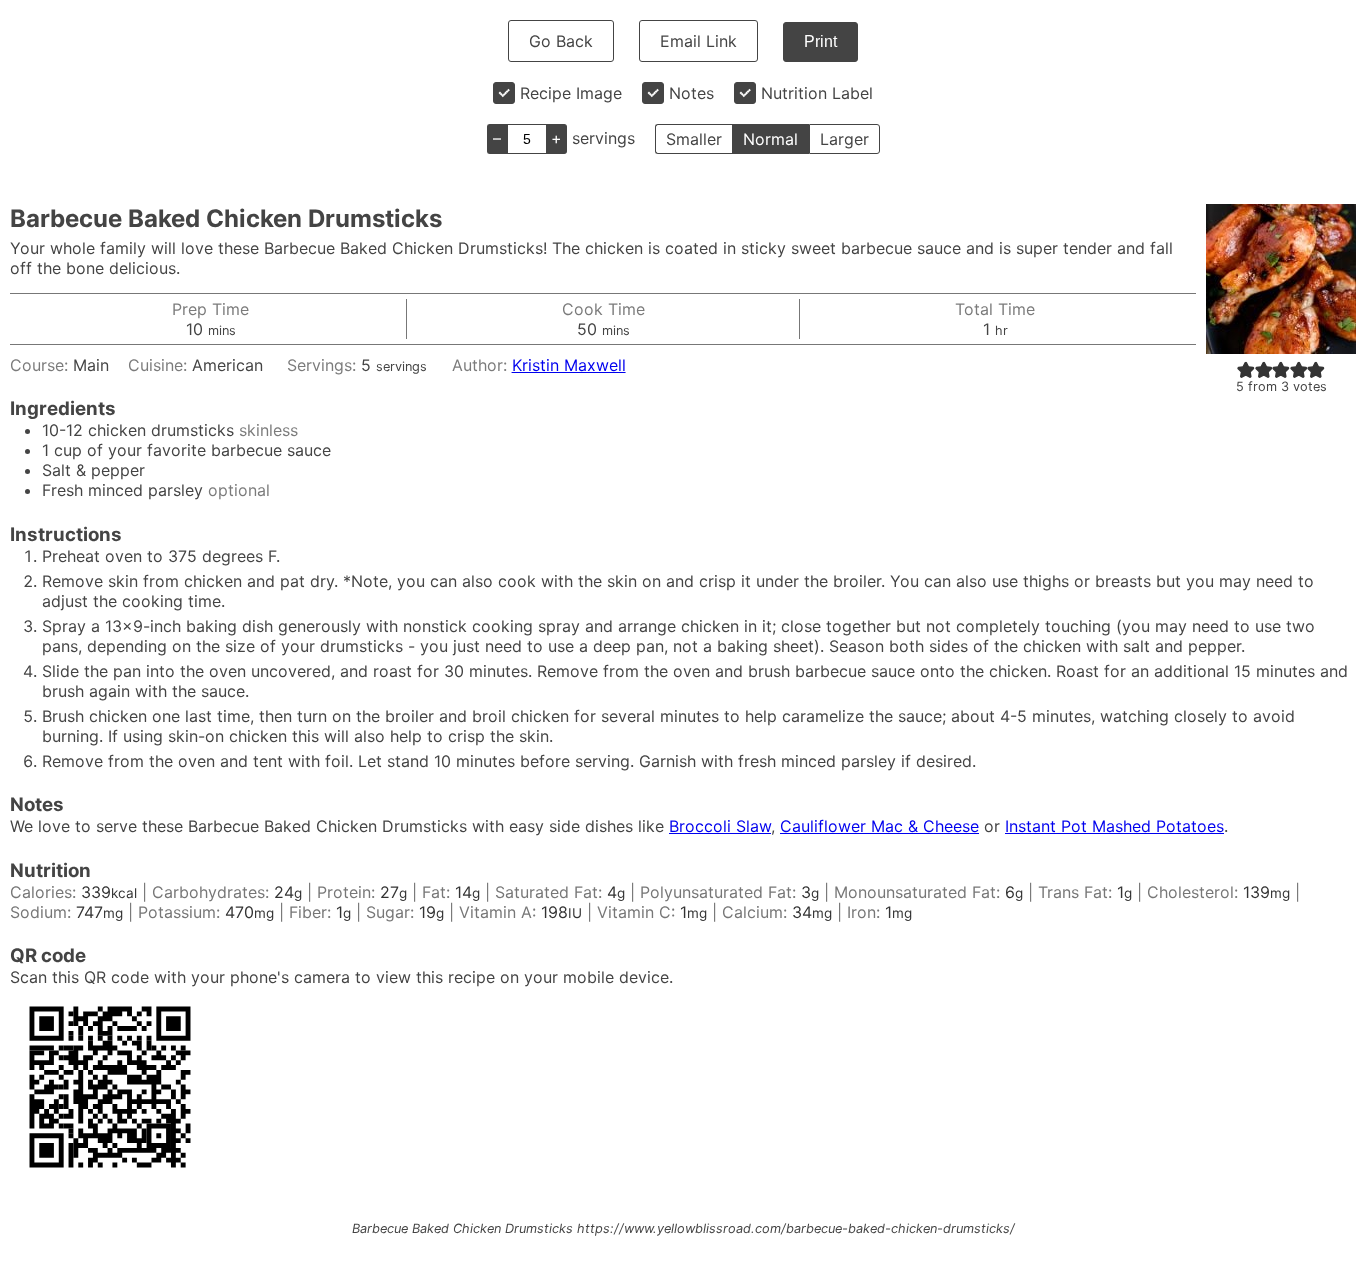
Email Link (698, 41)
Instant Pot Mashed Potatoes (1114, 826)
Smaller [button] (694, 139)
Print (820, 41)
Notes (691, 93)
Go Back (561, 41)
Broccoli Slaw (720, 826)
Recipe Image (571, 93)
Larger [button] (844, 139)
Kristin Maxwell (569, 365)
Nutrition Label (817, 93)
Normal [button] (770, 139)
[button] (1246, 369)
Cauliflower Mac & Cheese (879, 826)
